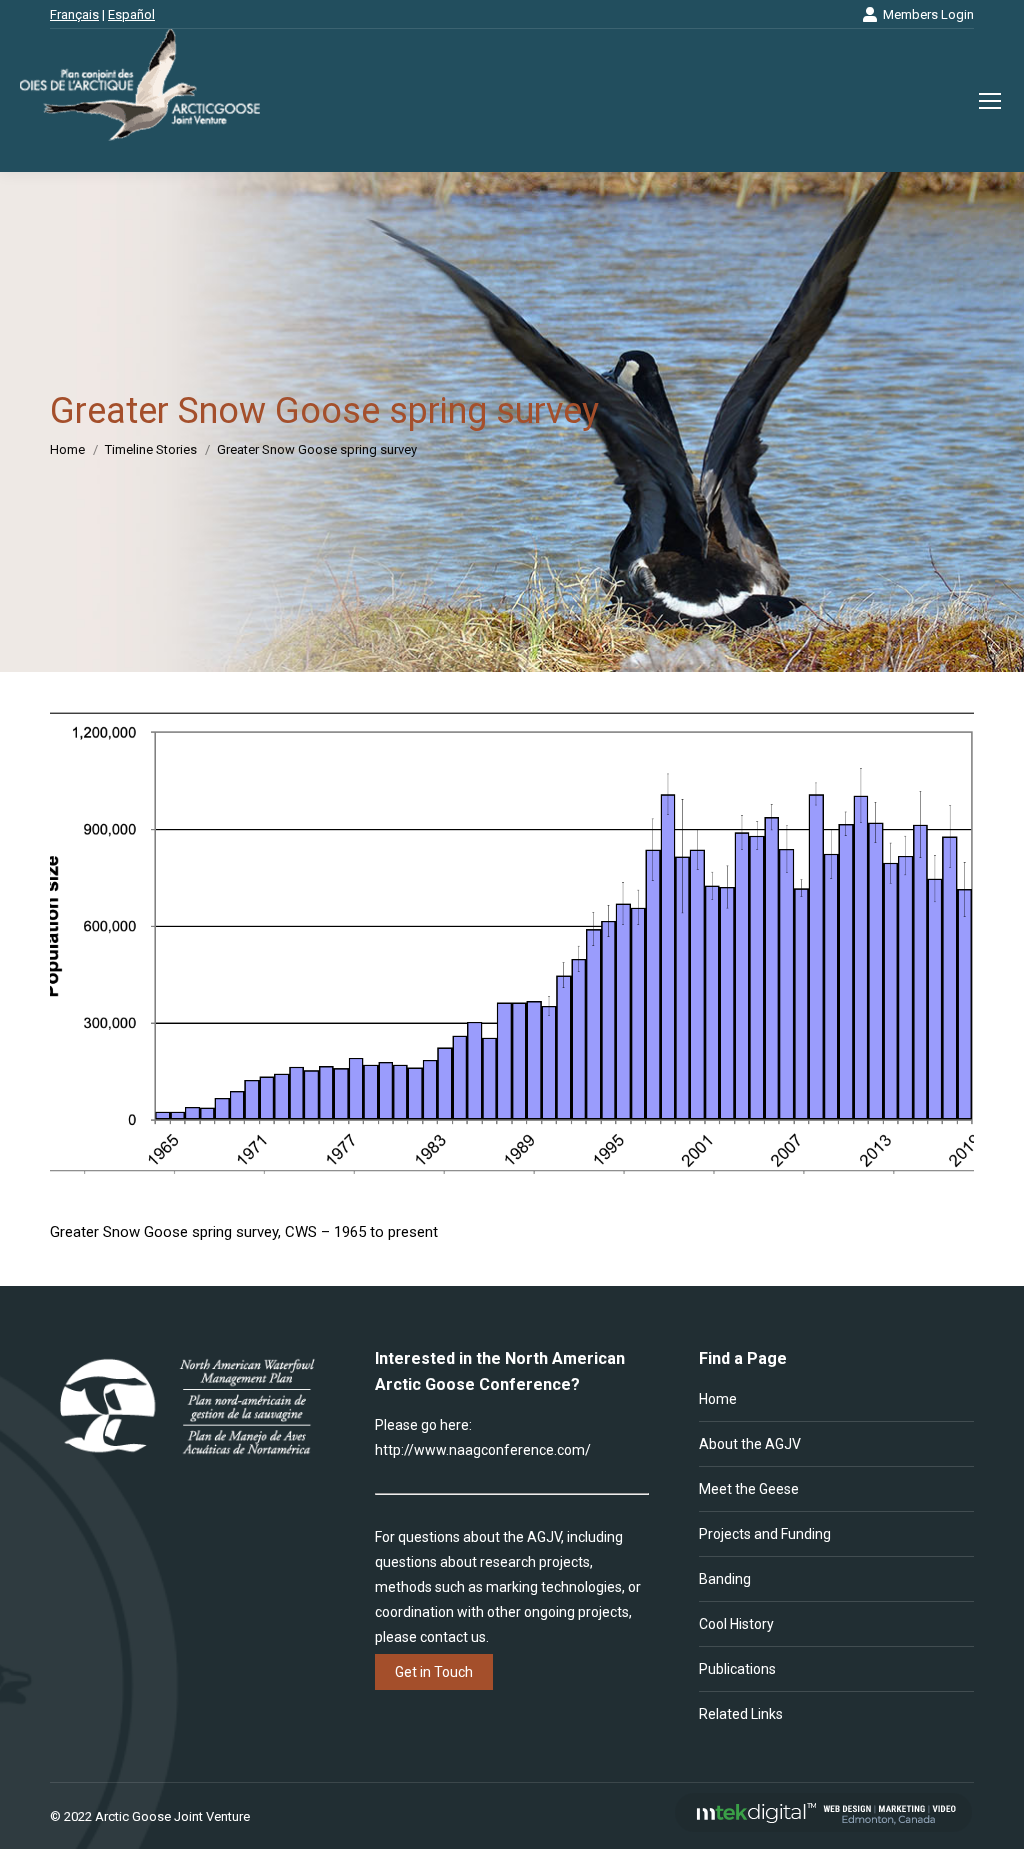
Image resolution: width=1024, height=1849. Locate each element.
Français (74, 14)
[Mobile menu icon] (990, 101)
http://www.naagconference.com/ (483, 1450)
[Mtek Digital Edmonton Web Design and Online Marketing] (824, 1827)
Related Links (741, 1714)
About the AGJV (750, 1444)
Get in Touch (434, 1672)
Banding (725, 1579)
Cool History (736, 1624)
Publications (737, 1669)
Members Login (928, 14)
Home (718, 1399)
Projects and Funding (765, 1534)
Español (131, 14)
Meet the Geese (749, 1489)
